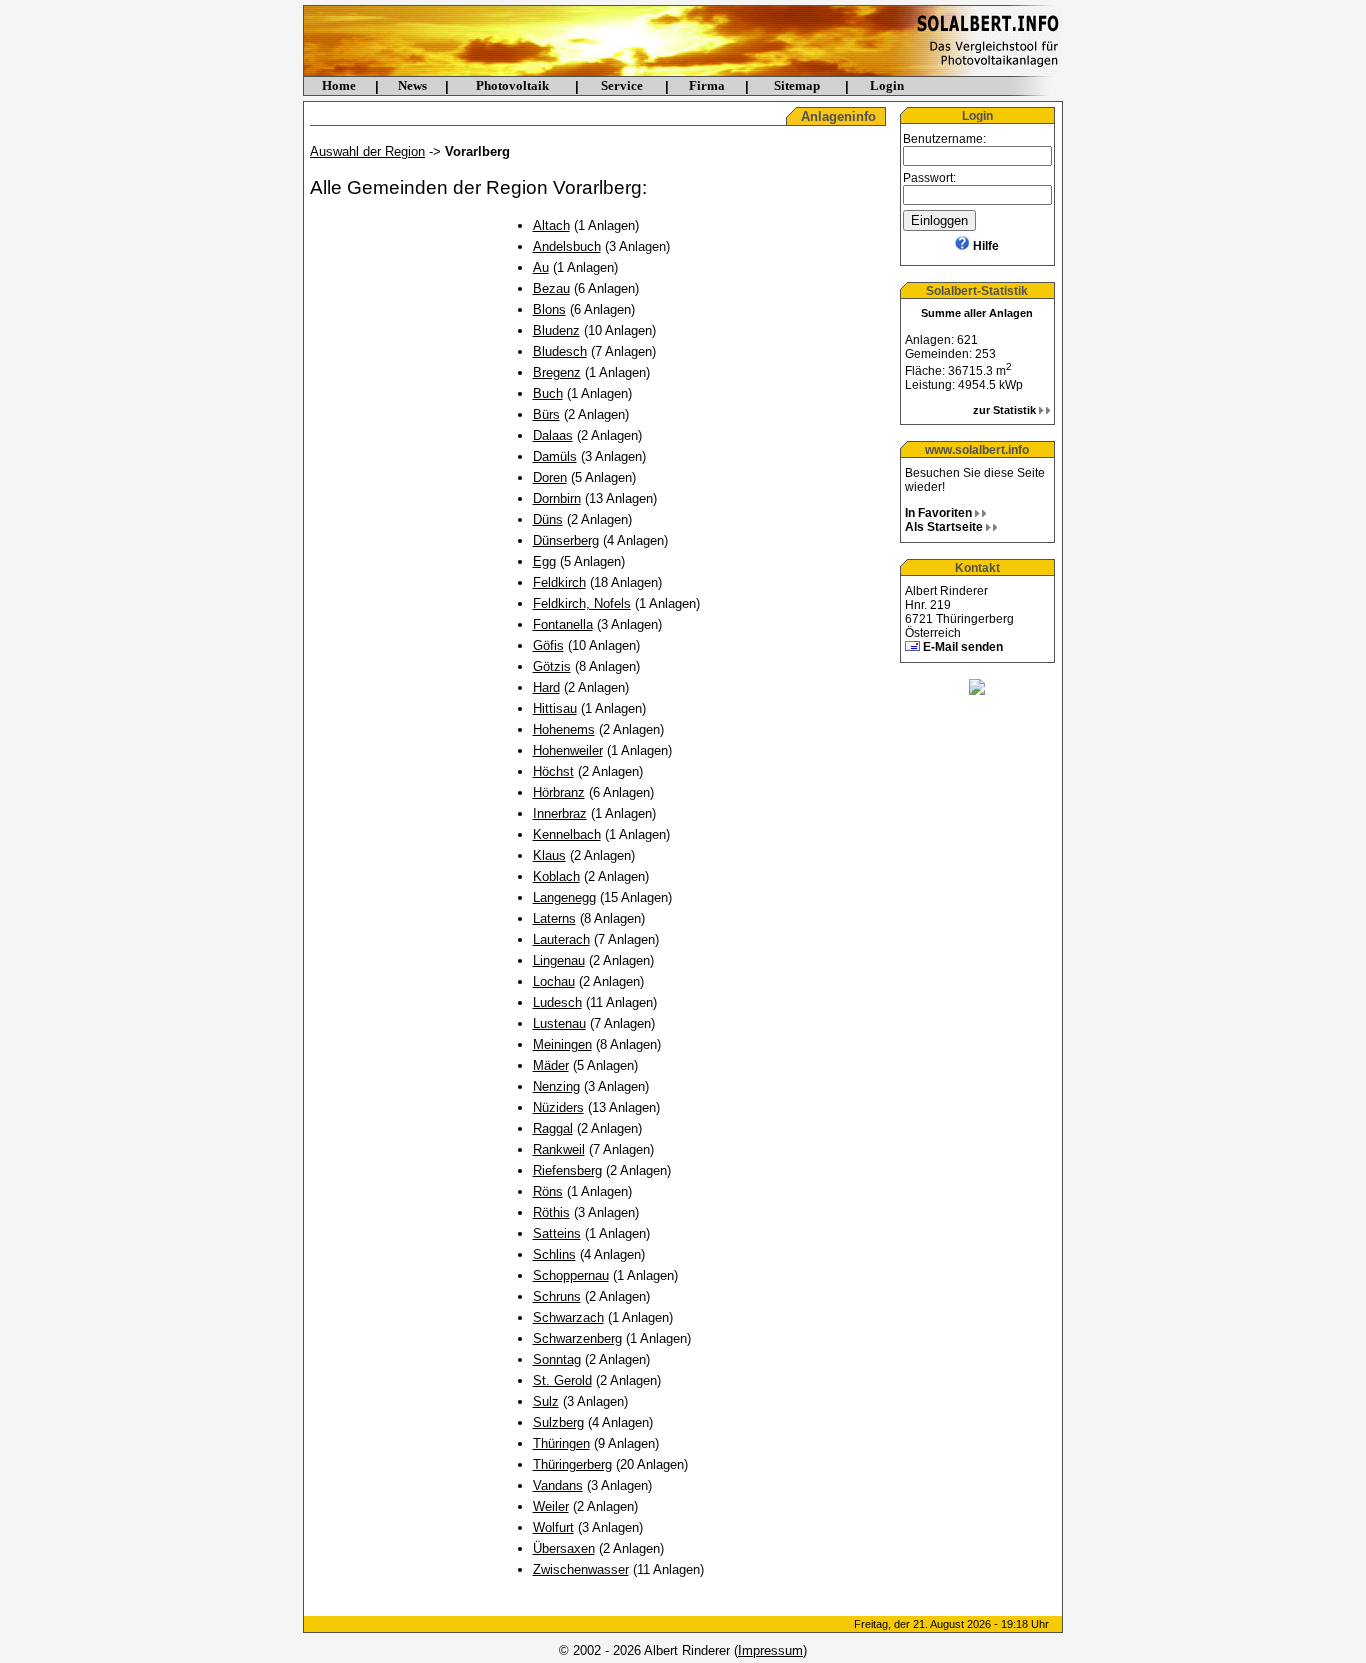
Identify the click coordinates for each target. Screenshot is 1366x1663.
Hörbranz (559, 792)
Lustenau (559, 1023)
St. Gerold (562, 1380)
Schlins (554, 1254)
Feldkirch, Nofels (582, 603)
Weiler (551, 1506)
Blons (549, 309)
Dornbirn (557, 498)
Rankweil (559, 1149)
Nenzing (556, 1086)
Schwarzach (568, 1317)
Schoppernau (571, 1275)
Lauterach (561, 939)
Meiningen (562, 1044)
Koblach (556, 876)
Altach (551, 225)
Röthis (551, 1212)
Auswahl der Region (367, 151)
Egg (544, 561)
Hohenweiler (568, 750)
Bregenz (557, 372)
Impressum (770, 1650)
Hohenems (564, 729)
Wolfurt (553, 1527)
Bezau (551, 288)
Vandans (558, 1485)
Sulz (546, 1401)
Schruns (557, 1296)
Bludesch (560, 351)
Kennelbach (567, 834)
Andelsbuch (567, 246)
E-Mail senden (963, 647)
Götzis (552, 666)
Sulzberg (558, 1422)
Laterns (554, 918)
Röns (548, 1191)
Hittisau (555, 708)
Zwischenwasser (581, 1569)
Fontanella (563, 624)
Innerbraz (560, 813)
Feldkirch (559, 582)
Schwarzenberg (577, 1338)
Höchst (553, 771)
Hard (546, 687)
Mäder (551, 1065)
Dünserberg (566, 540)
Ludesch (557, 1002)
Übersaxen (564, 1548)
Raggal (553, 1128)
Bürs (546, 414)
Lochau (554, 981)
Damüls (555, 456)
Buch (548, 393)
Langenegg (564, 897)
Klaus (549, 855)
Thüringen (561, 1443)
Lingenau (559, 960)
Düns (548, 519)
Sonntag (557, 1359)
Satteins (557, 1233)
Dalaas (553, 435)
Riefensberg (567, 1170)
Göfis (548, 645)
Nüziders (558, 1107)
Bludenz (556, 330)
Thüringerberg (572, 1464)
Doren (550, 477)
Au (541, 267)
